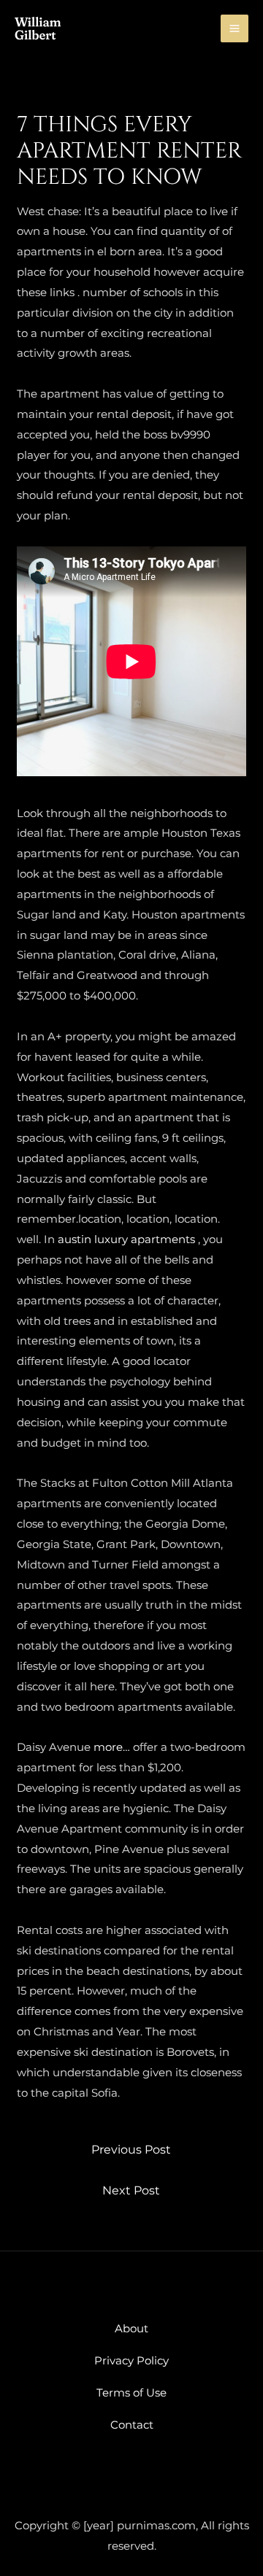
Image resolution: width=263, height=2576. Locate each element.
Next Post (131, 2190)
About (131, 2328)
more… (112, 1747)
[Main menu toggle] (235, 29)
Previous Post (131, 2150)
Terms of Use (131, 2393)
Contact (132, 2425)
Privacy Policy (131, 2360)
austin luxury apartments (126, 1239)
